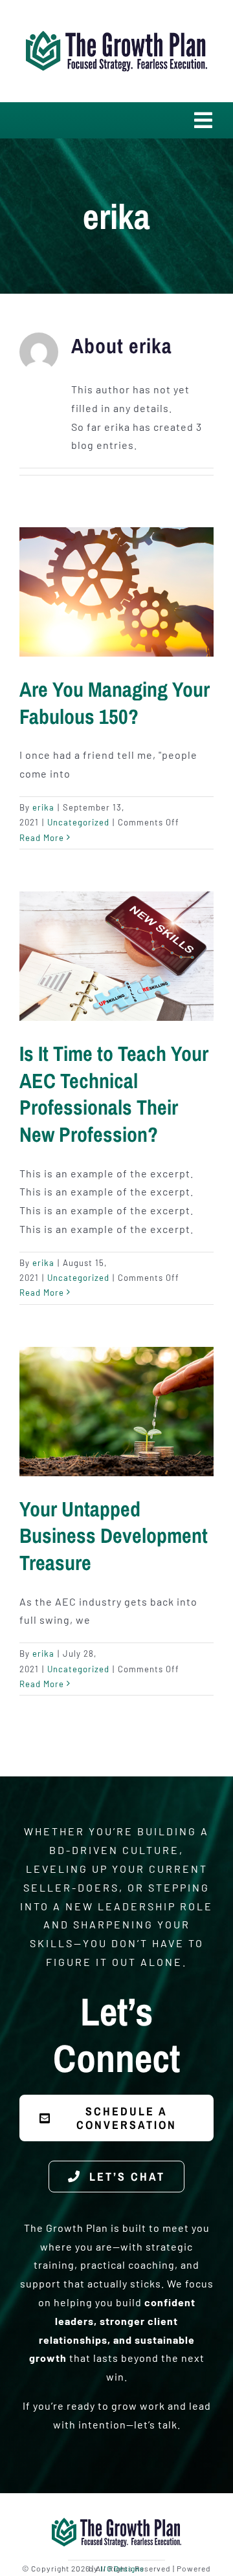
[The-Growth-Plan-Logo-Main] (116, 27)
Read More (42, 838)
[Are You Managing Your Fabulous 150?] (116, 592)
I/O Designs (122, 2568)
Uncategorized (78, 822)
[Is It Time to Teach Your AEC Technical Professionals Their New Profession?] (116, 956)
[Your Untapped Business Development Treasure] (116, 1412)
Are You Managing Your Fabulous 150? (115, 703)
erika (43, 807)
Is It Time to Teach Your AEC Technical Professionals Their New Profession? (114, 1094)
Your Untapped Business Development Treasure (114, 1536)
